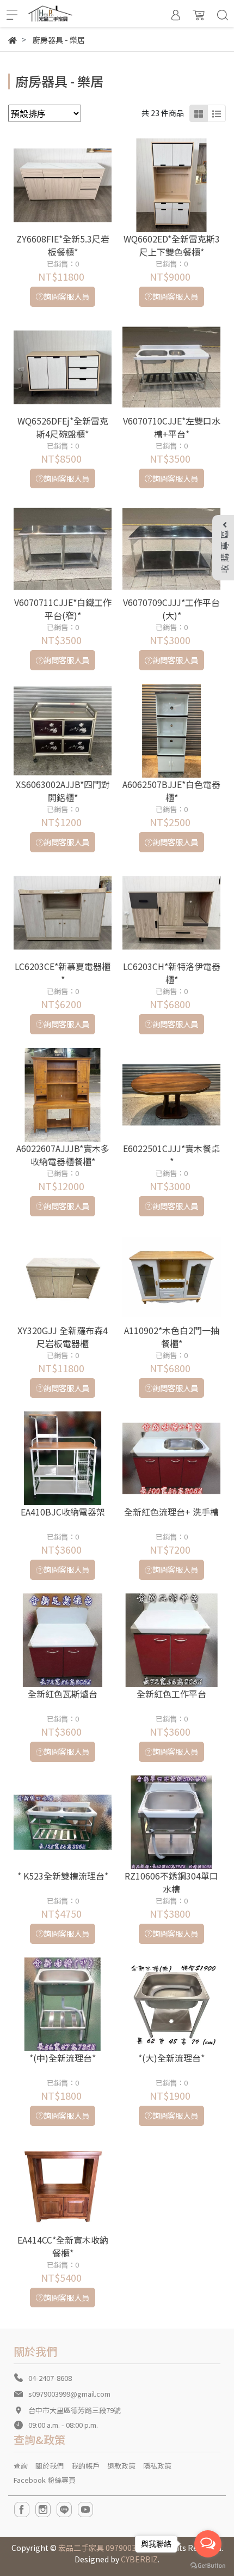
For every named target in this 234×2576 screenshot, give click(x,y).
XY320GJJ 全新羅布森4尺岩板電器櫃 (63, 1337)
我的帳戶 (85, 2466)
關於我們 (50, 2466)
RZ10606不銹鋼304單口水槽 (171, 1882)
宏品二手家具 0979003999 (104, 2548)
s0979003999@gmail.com (69, 2394)
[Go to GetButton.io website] (208, 2565)
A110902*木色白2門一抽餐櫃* (172, 1337)
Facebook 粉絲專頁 (45, 2480)
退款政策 (121, 2466)
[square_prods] (199, 113)
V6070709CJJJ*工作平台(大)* (171, 609)
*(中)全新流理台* (63, 2058)
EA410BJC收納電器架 (63, 1512)
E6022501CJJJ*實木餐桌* (171, 1155)
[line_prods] (217, 113)
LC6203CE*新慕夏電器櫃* (63, 973)
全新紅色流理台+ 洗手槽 (171, 1512)
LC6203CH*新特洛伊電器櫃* (172, 973)
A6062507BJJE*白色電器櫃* (171, 791)
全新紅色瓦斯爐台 (63, 1694)
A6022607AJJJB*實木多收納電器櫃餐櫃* (63, 1155)
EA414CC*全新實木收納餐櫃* (63, 2246)
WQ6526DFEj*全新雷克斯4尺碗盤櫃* (63, 427)
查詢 (21, 2466)
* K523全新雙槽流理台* (63, 1876)
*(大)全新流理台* (171, 2058)
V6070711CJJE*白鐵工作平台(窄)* (63, 609)
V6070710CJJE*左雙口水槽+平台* (172, 427)
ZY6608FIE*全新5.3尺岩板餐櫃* (63, 245)
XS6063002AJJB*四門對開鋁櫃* (63, 791)
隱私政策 (157, 2466)
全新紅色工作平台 (171, 1694)
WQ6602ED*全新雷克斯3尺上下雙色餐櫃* (172, 245)
